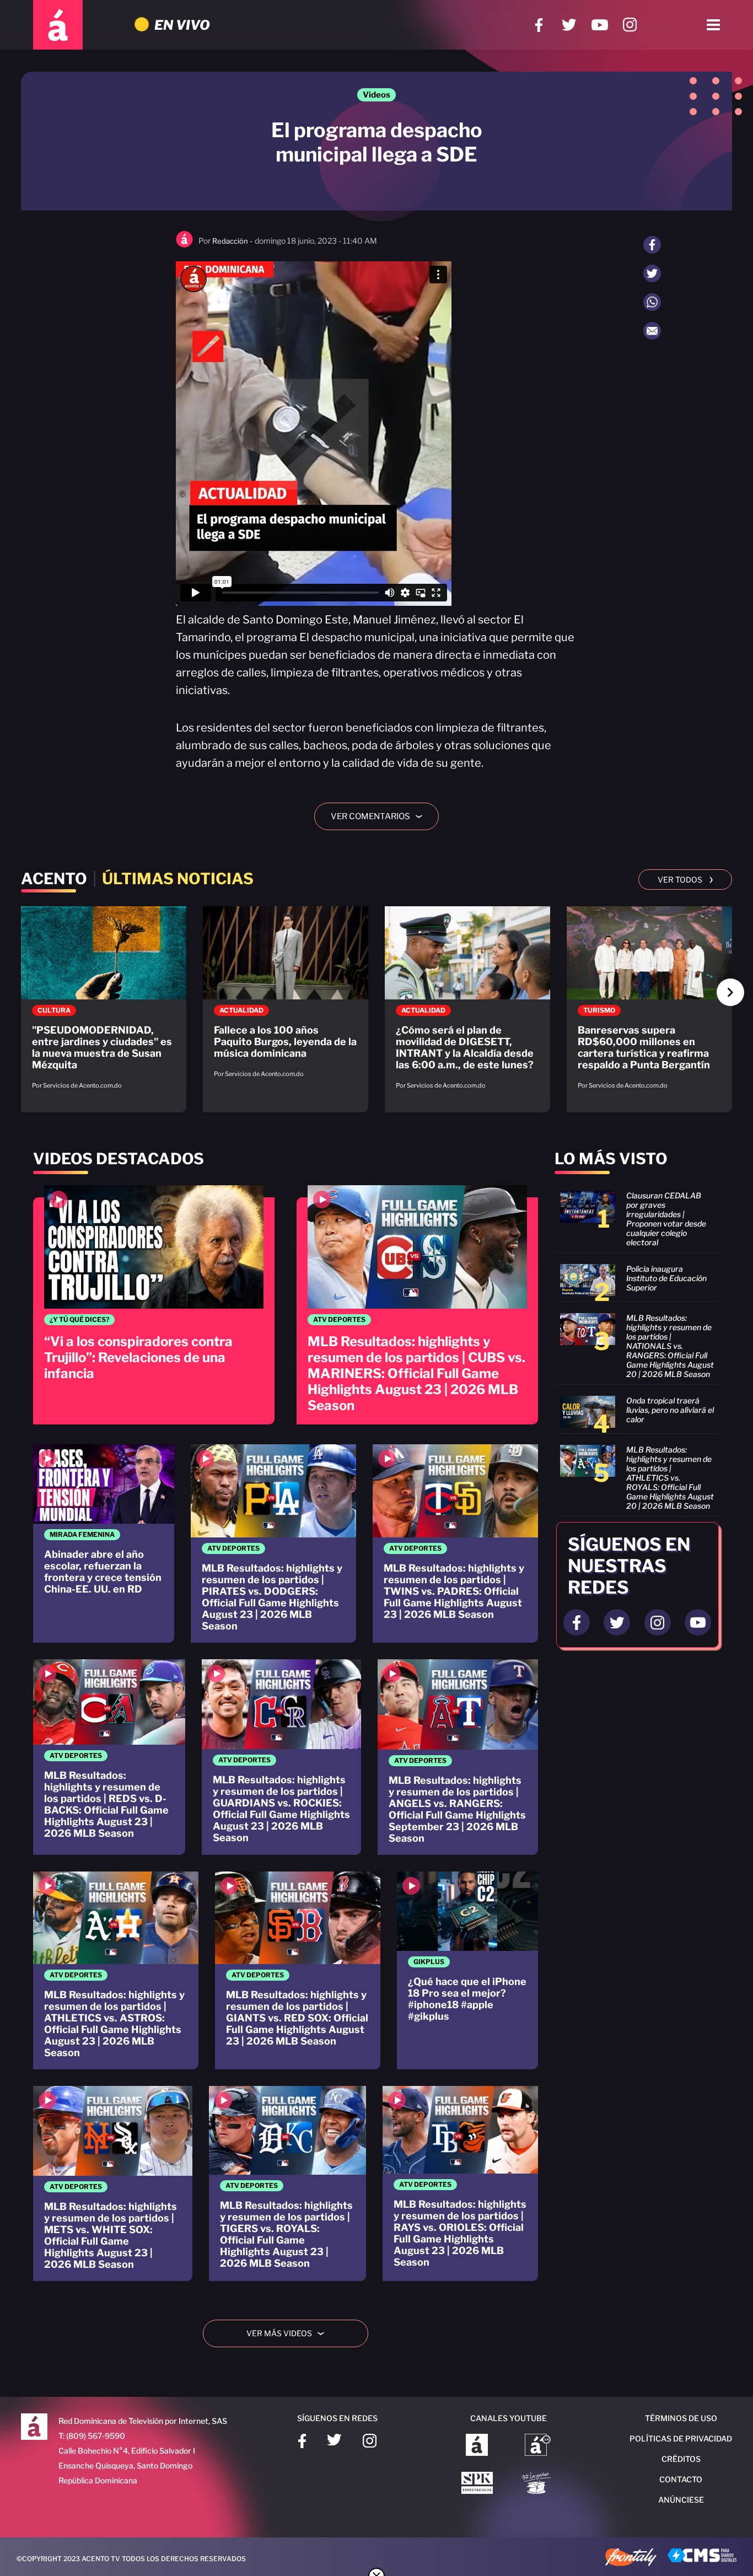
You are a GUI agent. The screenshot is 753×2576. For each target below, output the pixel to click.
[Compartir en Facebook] (652, 245)
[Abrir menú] (713, 25)
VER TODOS (685, 879)
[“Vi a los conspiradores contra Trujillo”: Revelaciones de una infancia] (154, 1305)
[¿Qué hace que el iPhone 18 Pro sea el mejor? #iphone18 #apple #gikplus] (467, 1971)
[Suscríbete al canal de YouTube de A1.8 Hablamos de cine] (538, 2446)
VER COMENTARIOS (381, 816)
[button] (730, 992)
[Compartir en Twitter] (652, 273)
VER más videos (289, 2333)
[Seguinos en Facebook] (577, 1622)
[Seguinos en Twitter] (617, 1622)
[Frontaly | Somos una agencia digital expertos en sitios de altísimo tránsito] (631, 2558)
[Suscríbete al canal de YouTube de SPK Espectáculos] (477, 2484)
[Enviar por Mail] (652, 331)
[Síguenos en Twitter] (569, 25)
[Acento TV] (58, 25)
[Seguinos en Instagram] (658, 1622)
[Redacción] (184, 245)
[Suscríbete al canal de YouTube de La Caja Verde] (538, 2484)
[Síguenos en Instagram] (630, 25)
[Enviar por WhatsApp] (652, 302)
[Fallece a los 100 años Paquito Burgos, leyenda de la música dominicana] (286, 997)
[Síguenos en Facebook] (539, 25)
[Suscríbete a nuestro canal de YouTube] (599, 25)
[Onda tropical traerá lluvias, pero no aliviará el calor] (637, 1412)
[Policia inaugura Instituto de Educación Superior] (637, 1280)
